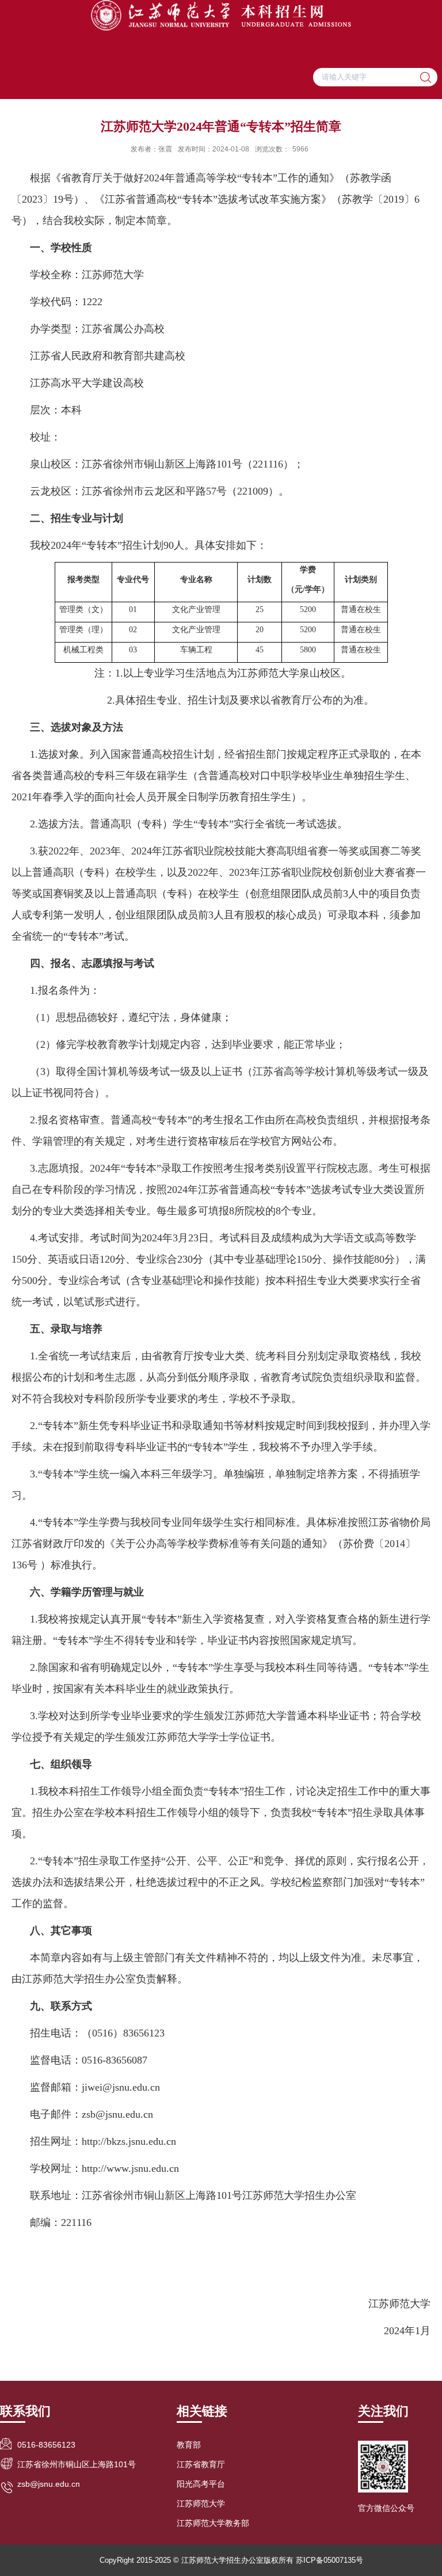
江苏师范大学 (201, 2503)
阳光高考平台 (201, 2484)
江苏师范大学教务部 (213, 2523)
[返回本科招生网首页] (221, 15)
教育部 (189, 2445)
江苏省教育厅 (201, 2464)
